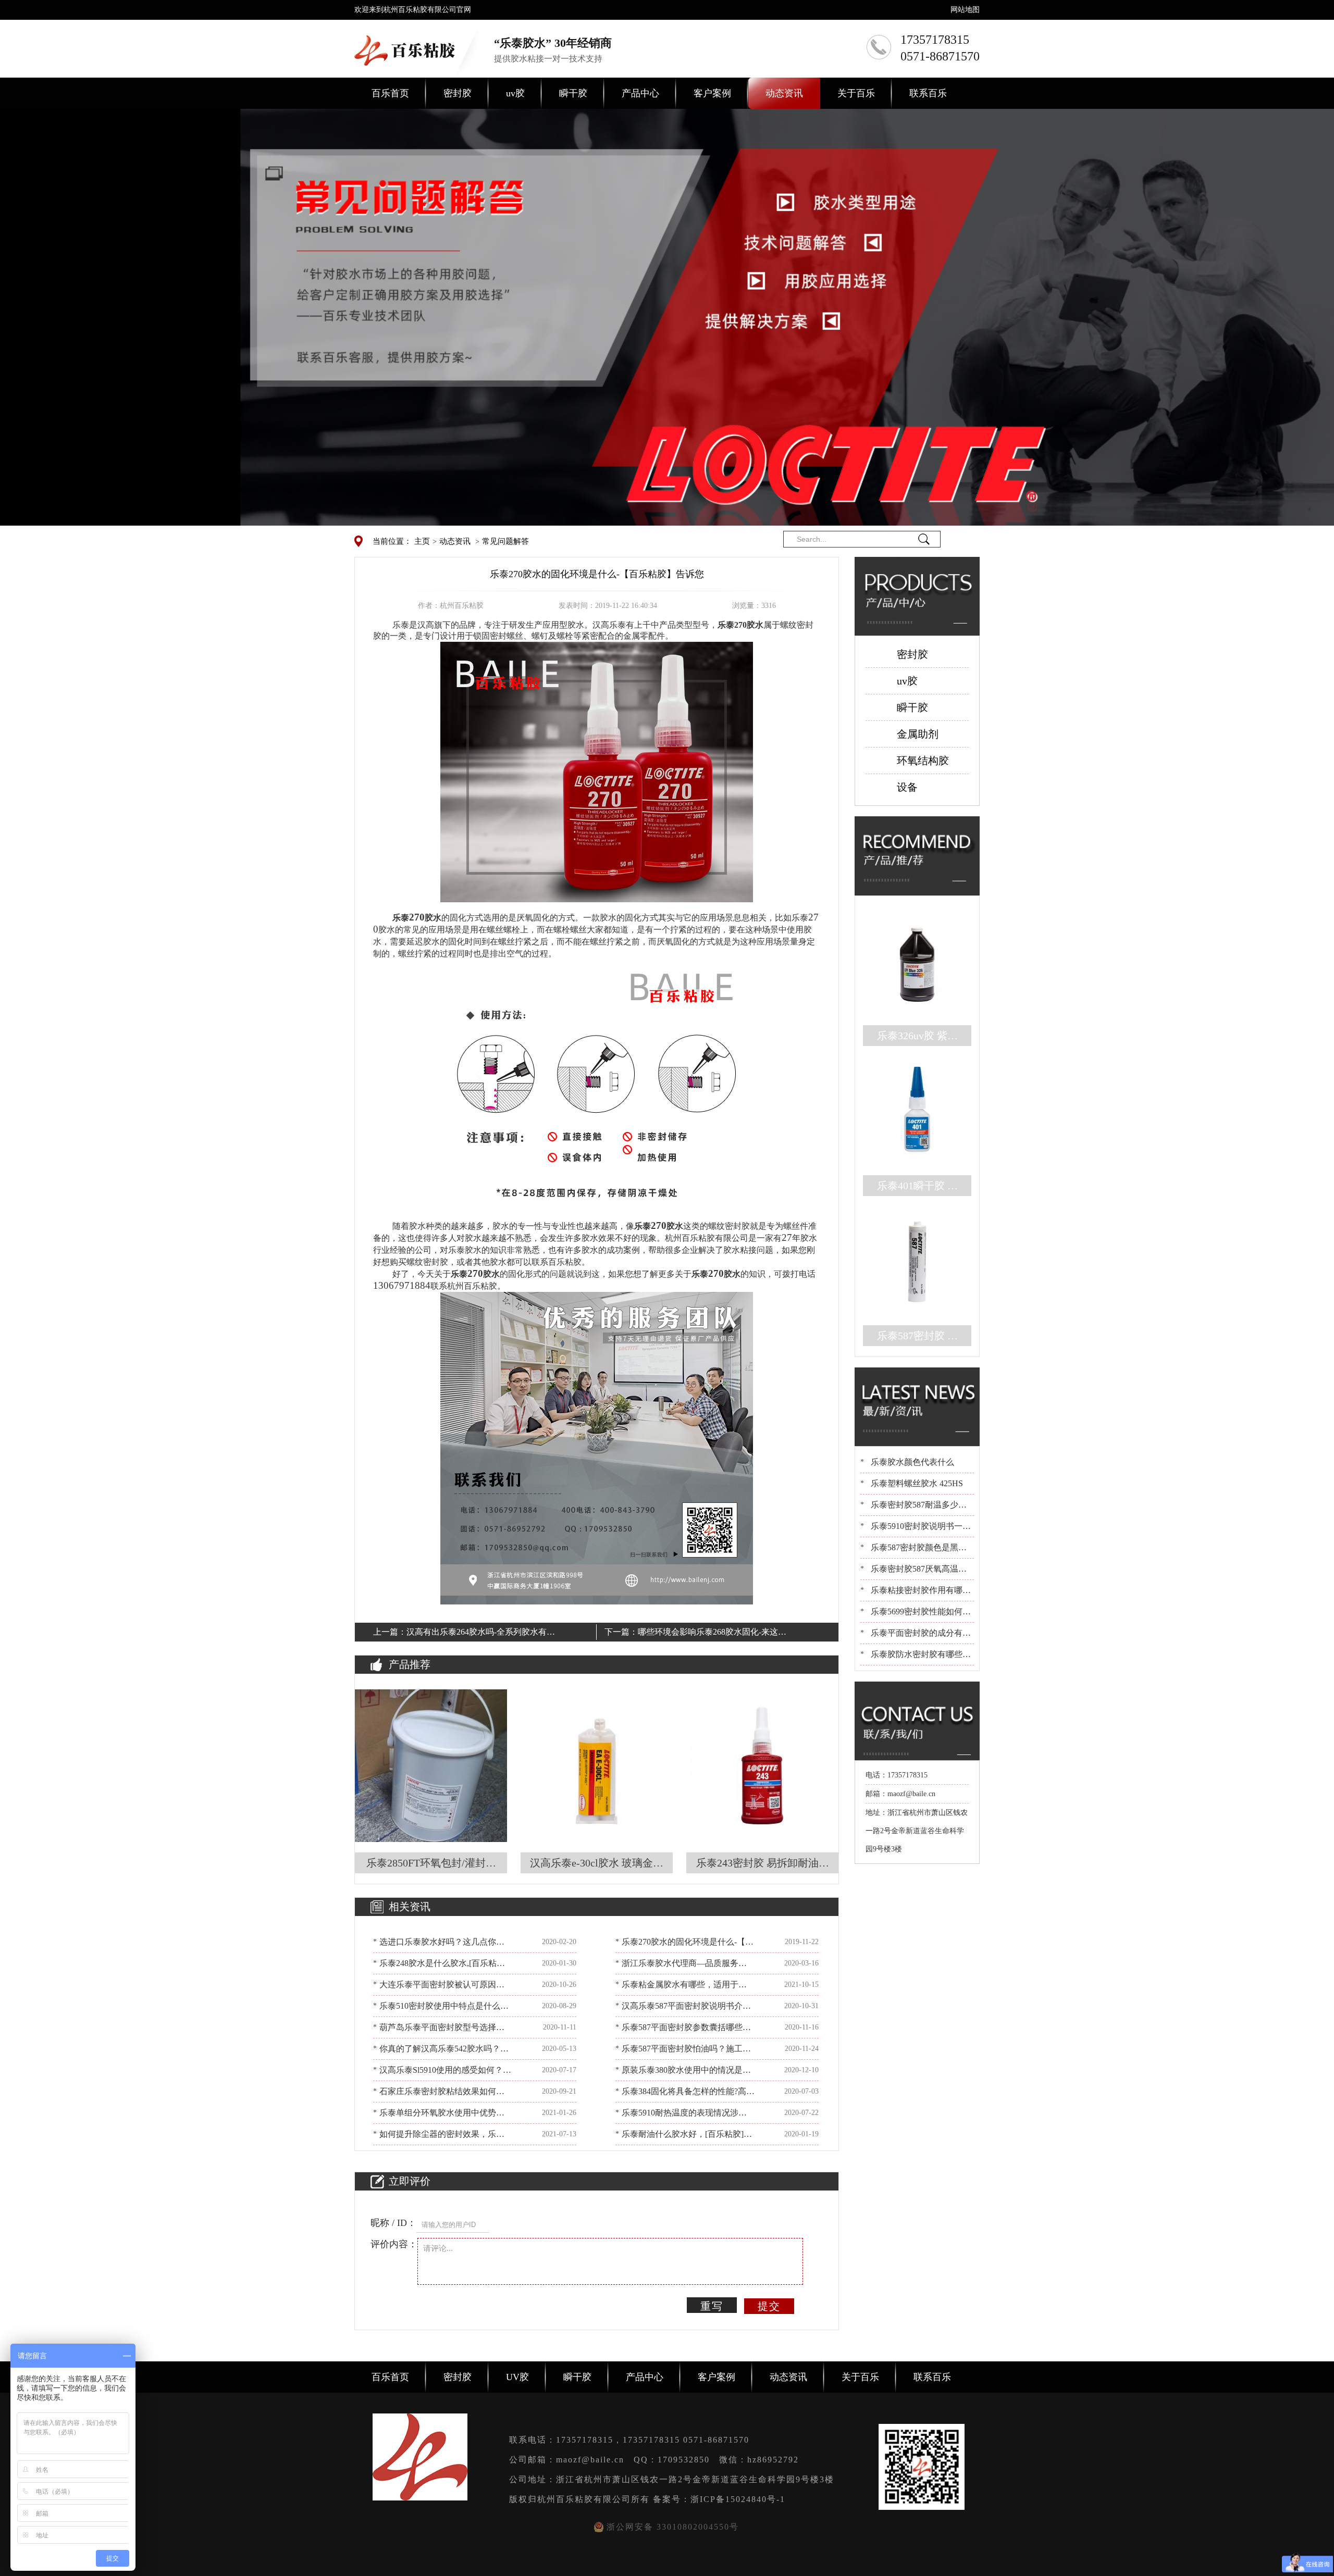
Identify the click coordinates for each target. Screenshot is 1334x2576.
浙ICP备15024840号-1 (738, 2499)
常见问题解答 (505, 541)
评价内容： (394, 2244)
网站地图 (965, 10)
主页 (422, 541)
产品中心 (640, 93)
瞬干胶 (573, 93)
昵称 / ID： (393, 2223)
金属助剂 (918, 734)
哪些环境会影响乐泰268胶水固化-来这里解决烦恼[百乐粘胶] (712, 1634)
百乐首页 (390, 93)
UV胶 (517, 2377)
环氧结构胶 (923, 761)
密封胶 (458, 93)
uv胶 (515, 93)
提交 (769, 2306)
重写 (712, 2306)
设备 (907, 787)
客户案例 (712, 93)
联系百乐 (928, 93)
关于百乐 (856, 93)
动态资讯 (784, 93)
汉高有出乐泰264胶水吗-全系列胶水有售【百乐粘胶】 (481, 1634)
